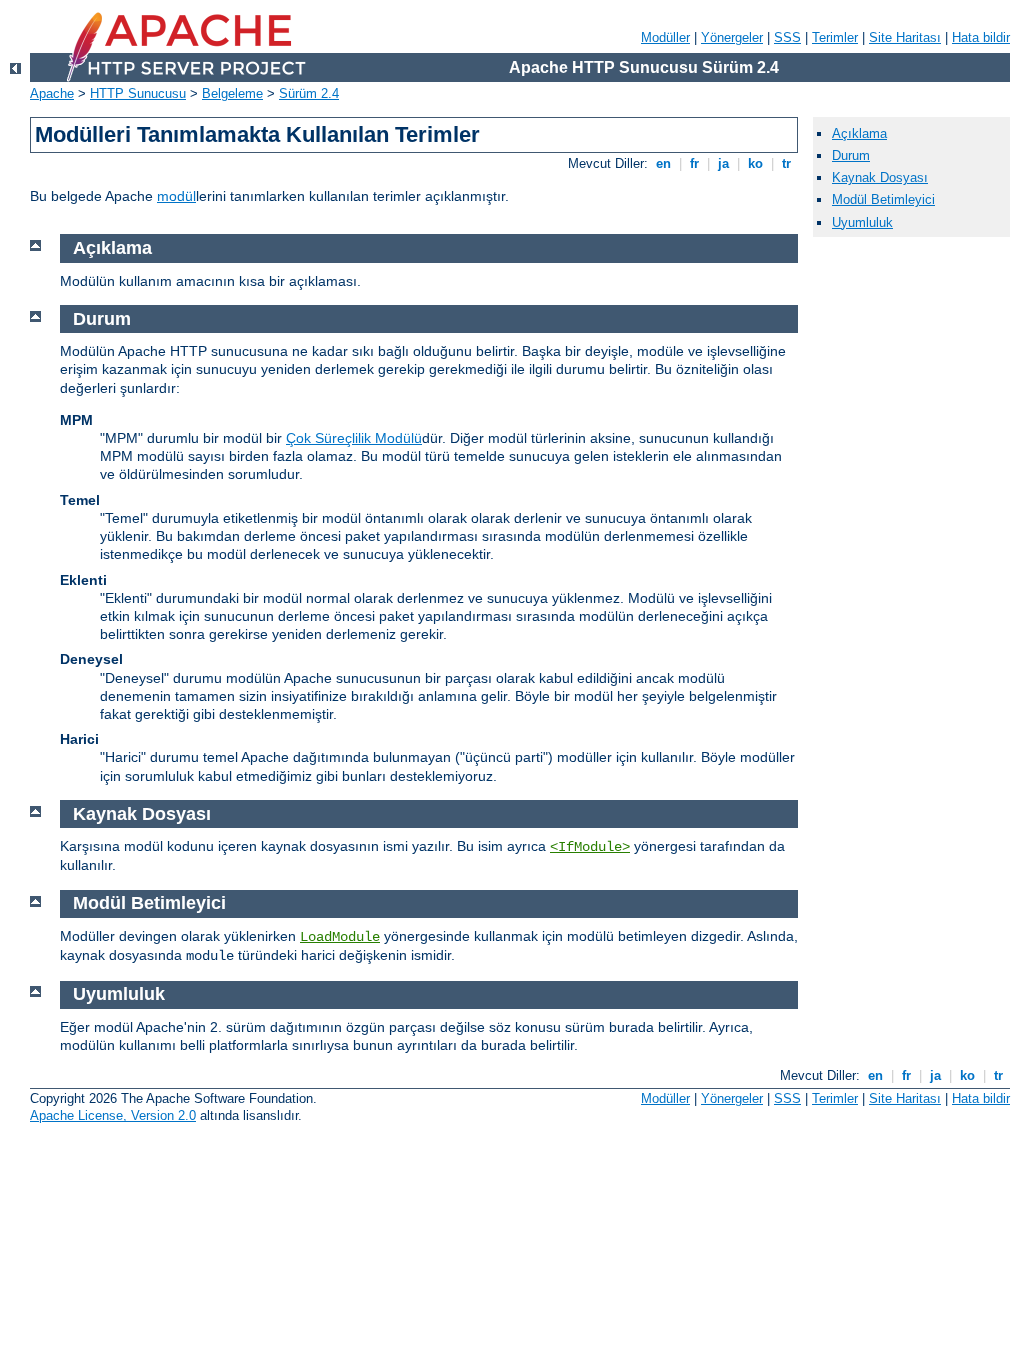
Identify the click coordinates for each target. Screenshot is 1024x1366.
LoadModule (340, 937)
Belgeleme (232, 93)
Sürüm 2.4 (309, 93)
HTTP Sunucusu (138, 93)
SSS (787, 37)
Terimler (835, 37)
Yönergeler (732, 37)
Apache (52, 93)
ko (755, 163)
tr (786, 163)
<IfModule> (590, 847)
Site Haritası (905, 37)
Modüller (665, 37)
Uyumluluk (862, 222)
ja (723, 163)
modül (176, 196)
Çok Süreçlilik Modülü (354, 438)
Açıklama (859, 133)
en (663, 163)
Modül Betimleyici (883, 199)
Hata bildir (981, 37)
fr (694, 163)
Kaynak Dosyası (880, 177)
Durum (851, 155)
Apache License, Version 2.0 (113, 1115)
